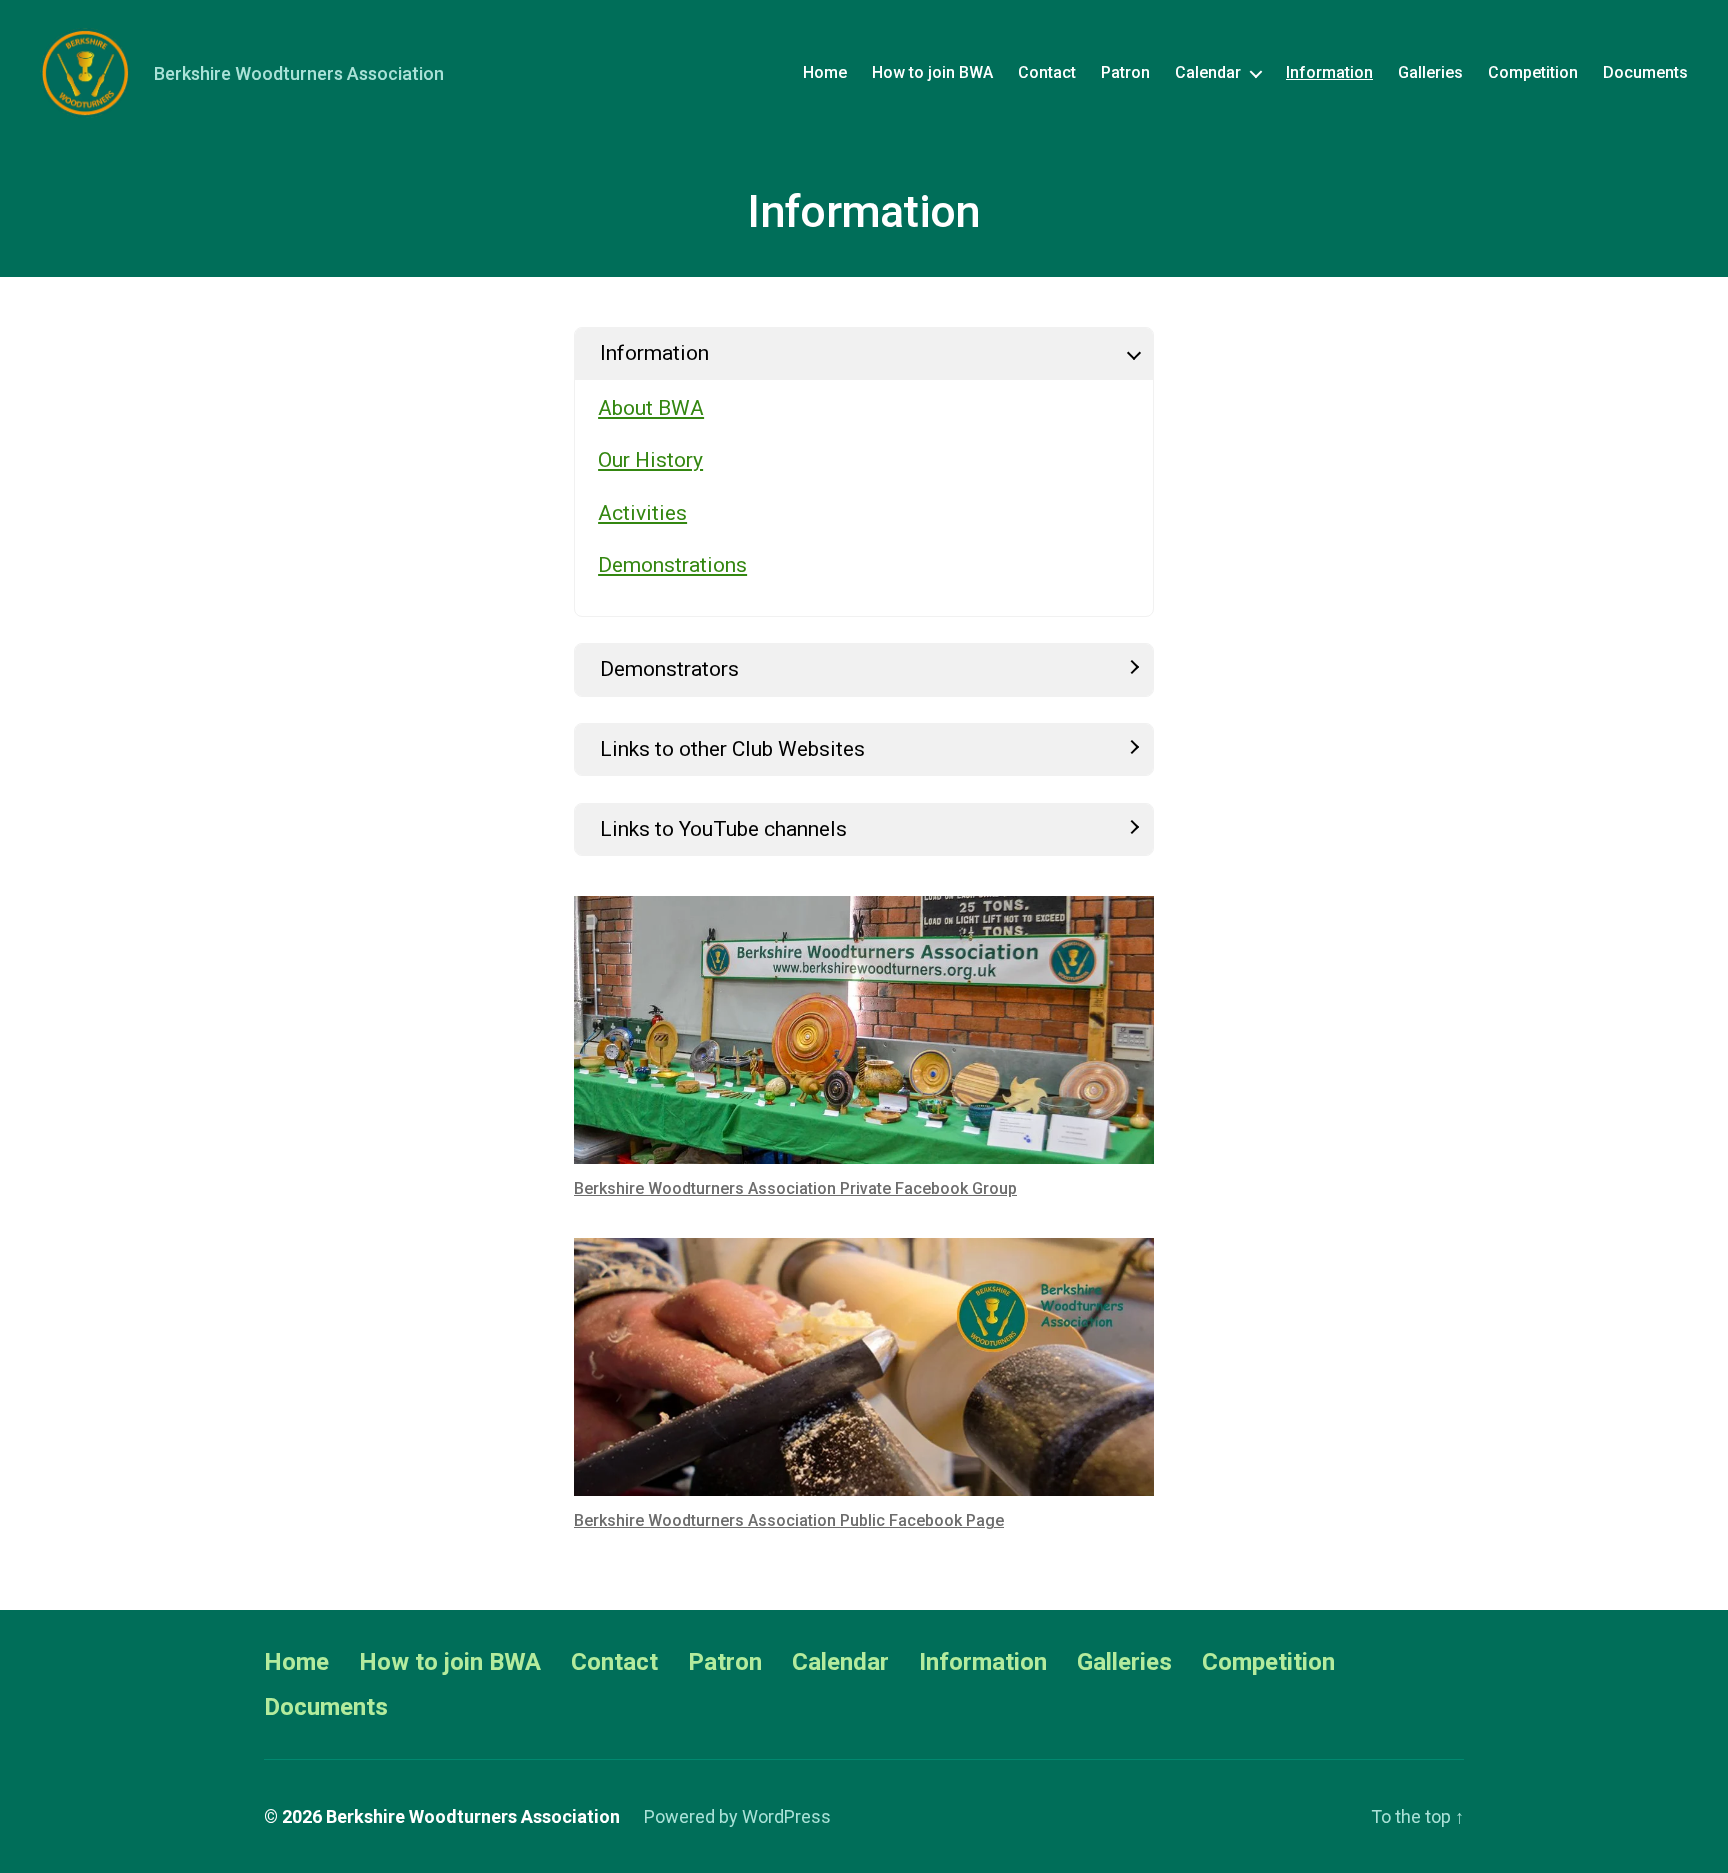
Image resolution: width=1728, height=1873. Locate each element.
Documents (1645, 72)
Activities (642, 513)
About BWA (651, 408)
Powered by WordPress (737, 1816)
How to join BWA (932, 72)
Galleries (1430, 72)
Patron (1125, 72)
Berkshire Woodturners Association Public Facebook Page (789, 1520)
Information (1329, 72)
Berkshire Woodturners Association (473, 1816)
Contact (1047, 72)
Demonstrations (672, 565)
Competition (1533, 72)
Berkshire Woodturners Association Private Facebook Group (795, 1188)
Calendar (1208, 72)
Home (825, 72)
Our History (650, 460)
